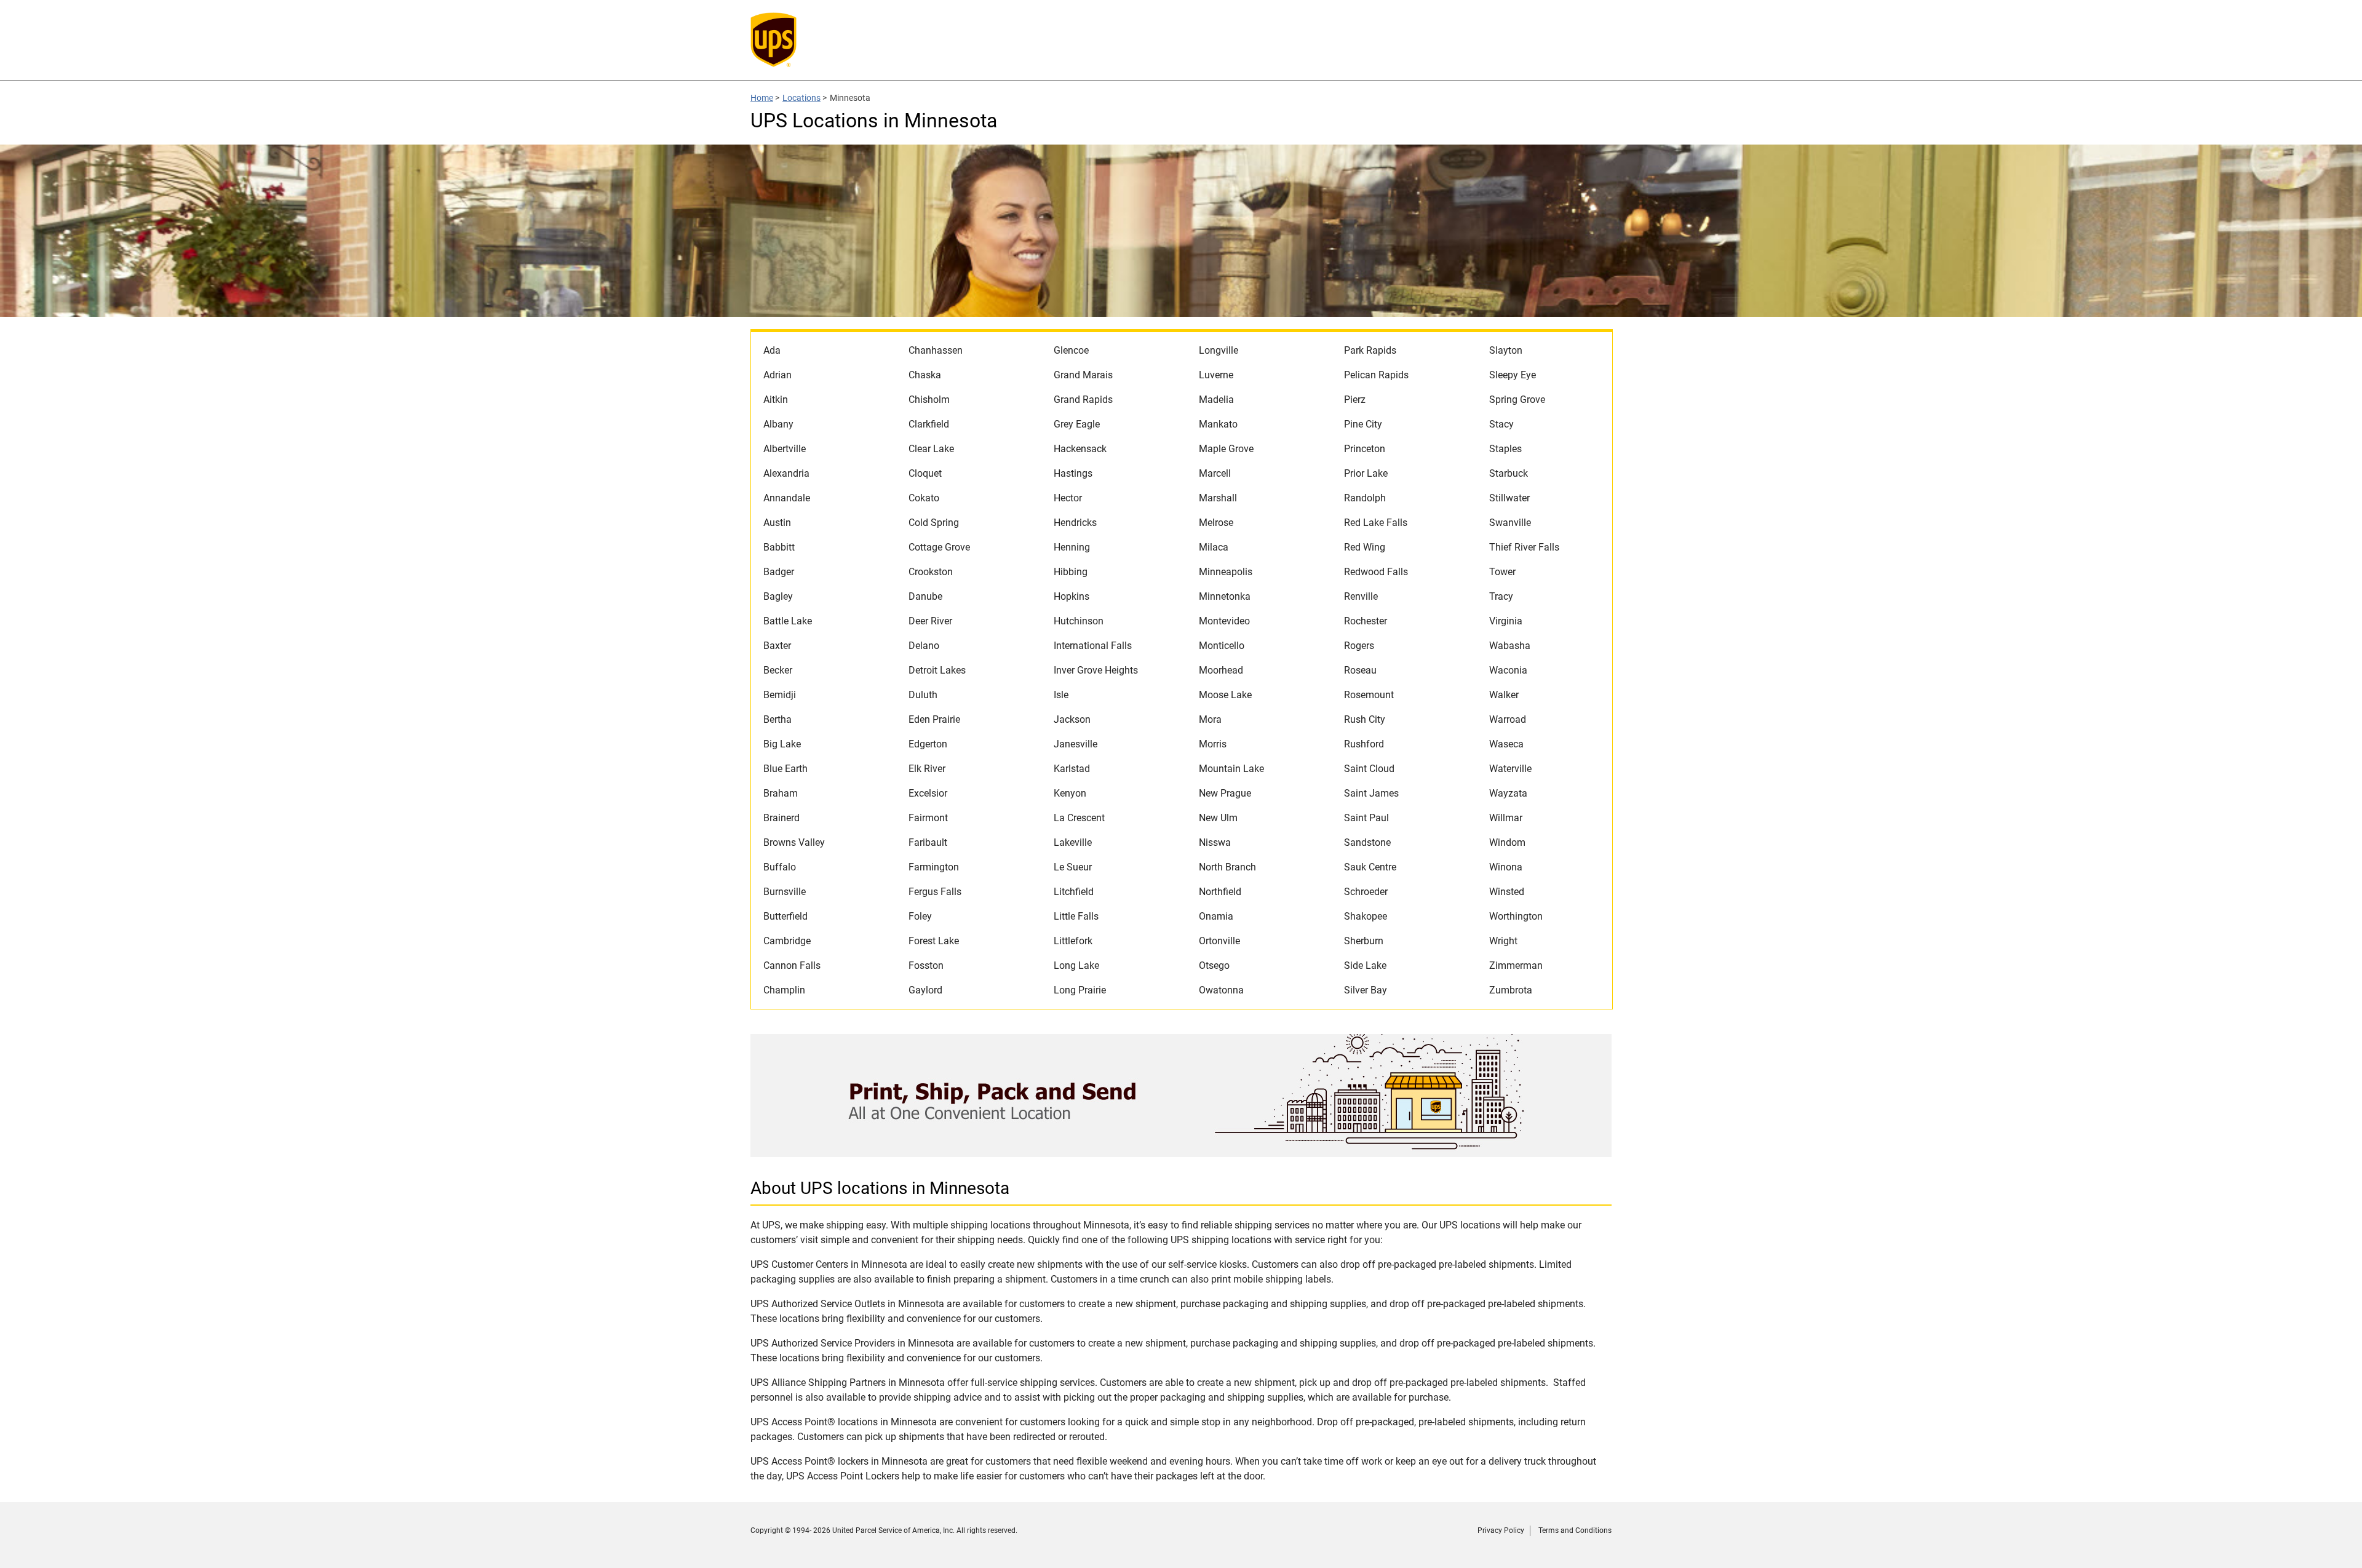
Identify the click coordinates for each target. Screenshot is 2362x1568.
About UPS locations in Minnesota (880, 1188)
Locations (801, 98)
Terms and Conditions (1575, 1530)
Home (762, 98)
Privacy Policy (1501, 1530)
